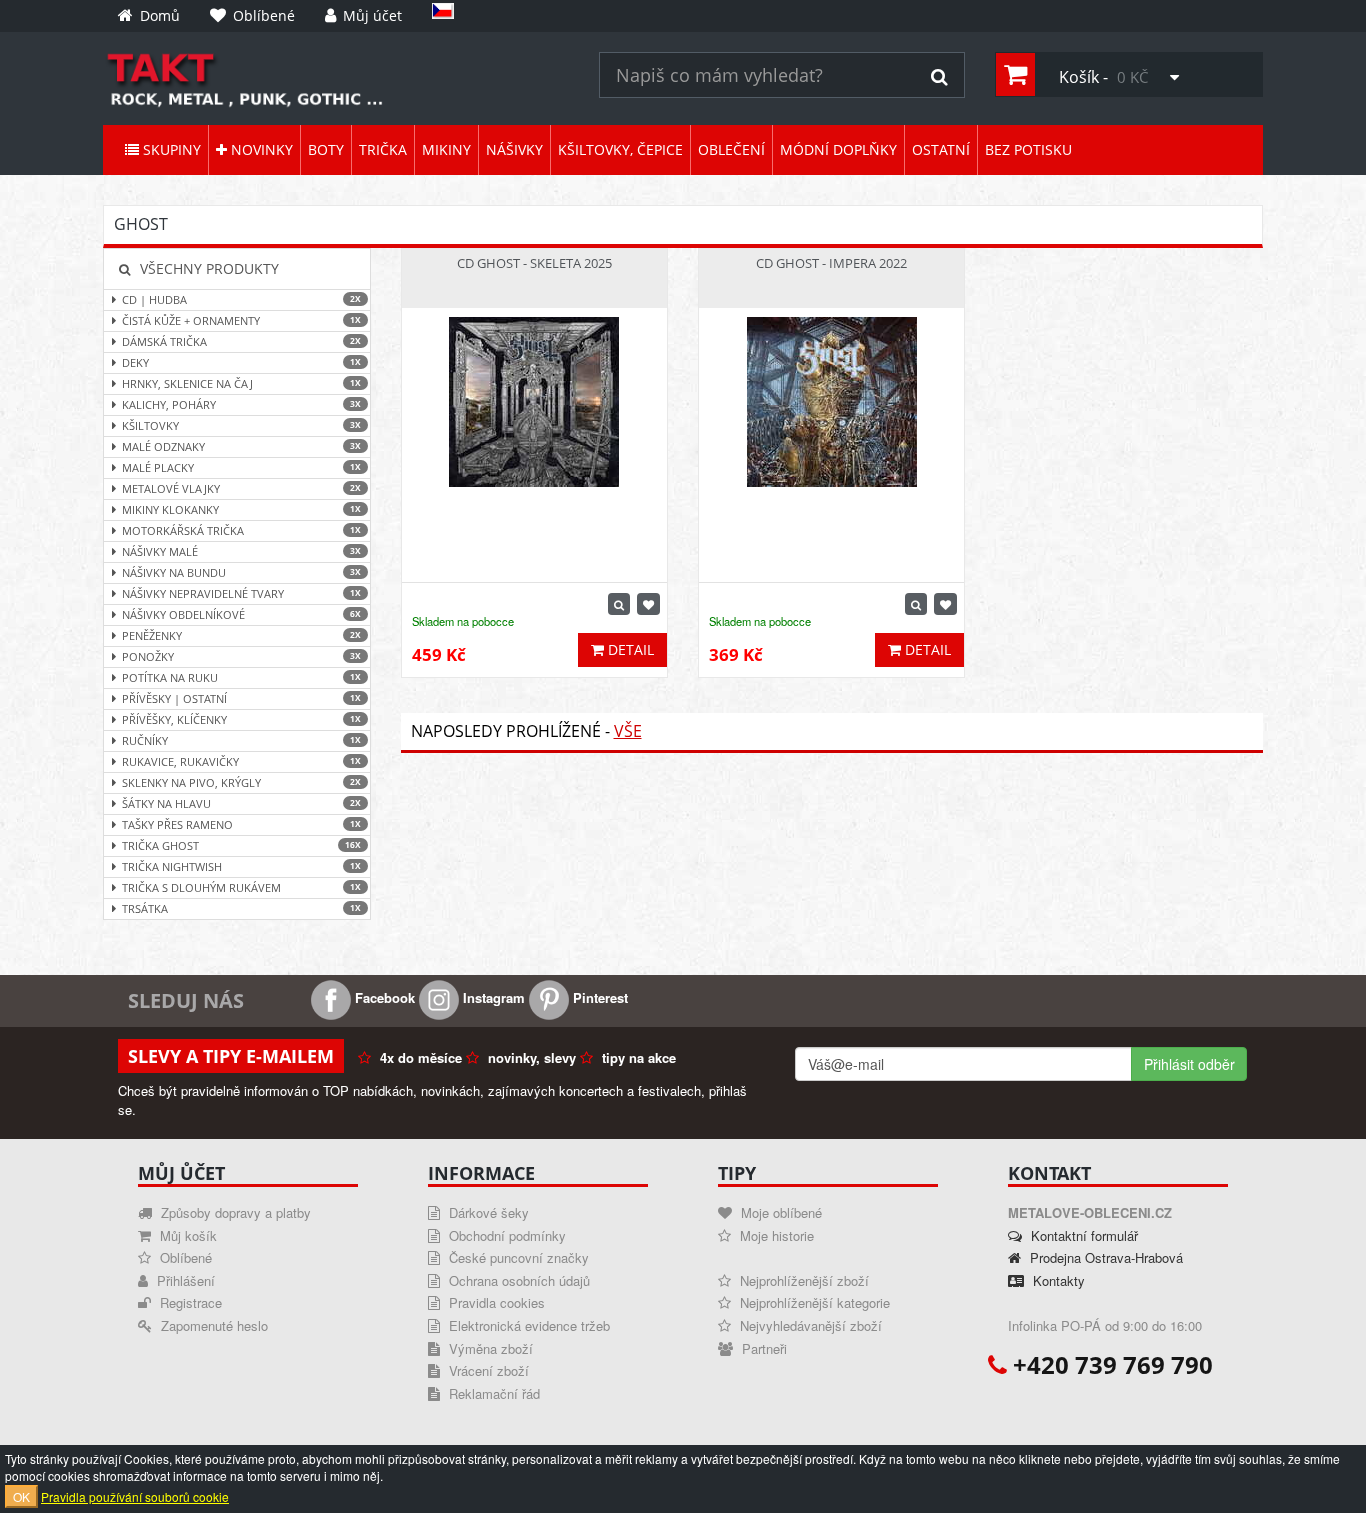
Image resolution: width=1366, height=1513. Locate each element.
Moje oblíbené (779, 1212)
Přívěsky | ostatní (241, 698)
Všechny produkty (207, 268)
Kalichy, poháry (241, 404)
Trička (383, 149)
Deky (241, 362)
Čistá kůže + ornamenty (241, 320)
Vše (628, 731)
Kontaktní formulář (1082, 1235)
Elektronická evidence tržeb (527, 1325)
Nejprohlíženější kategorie (813, 1302)
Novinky (260, 149)
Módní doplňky (838, 149)
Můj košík (186, 1235)
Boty (326, 149)
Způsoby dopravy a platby (234, 1212)
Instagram (492, 997)
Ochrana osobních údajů (517, 1280)
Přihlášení (184, 1280)
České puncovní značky (517, 1257)
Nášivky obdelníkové (241, 614)
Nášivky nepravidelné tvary (241, 593)
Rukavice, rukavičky (241, 761)
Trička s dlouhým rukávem (241, 887)
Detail (629, 649)
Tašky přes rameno (241, 824)
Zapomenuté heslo (212, 1325)
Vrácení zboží (487, 1370)
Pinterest (598, 997)
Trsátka (241, 908)
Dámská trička (241, 341)
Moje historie (775, 1235)
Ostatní (941, 149)
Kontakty (1057, 1280)
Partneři (762, 1348)
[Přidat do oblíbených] (648, 604)
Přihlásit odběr (1189, 1064)
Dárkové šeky (487, 1212)
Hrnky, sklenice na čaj (241, 383)
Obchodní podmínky (505, 1235)
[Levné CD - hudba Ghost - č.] (336, 78)
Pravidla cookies (495, 1302)
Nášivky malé (241, 551)
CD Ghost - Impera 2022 (831, 263)
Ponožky (241, 656)
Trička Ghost (241, 845)
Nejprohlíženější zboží (802, 1280)
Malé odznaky (241, 446)
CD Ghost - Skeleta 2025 (534, 263)
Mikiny (446, 149)
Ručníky (241, 740)
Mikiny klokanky (241, 509)
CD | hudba (241, 299)
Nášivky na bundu (241, 572)
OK (21, 1496)
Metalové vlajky (241, 488)
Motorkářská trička (241, 530)
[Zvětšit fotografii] (619, 604)
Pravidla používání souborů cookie (135, 1496)
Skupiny (170, 149)
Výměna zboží (489, 1348)
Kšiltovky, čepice (620, 149)
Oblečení (731, 149)
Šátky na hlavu (241, 803)
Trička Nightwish (241, 866)
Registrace (189, 1302)
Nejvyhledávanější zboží (809, 1325)
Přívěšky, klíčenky (241, 719)
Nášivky (514, 149)
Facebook (383, 997)
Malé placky (241, 467)
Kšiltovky (241, 425)
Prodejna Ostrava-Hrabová (1104, 1257)
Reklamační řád (492, 1393)
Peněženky (241, 635)
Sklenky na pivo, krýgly (241, 782)
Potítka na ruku (241, 677)
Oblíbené (184, 1257)
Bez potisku (1028, 149)
